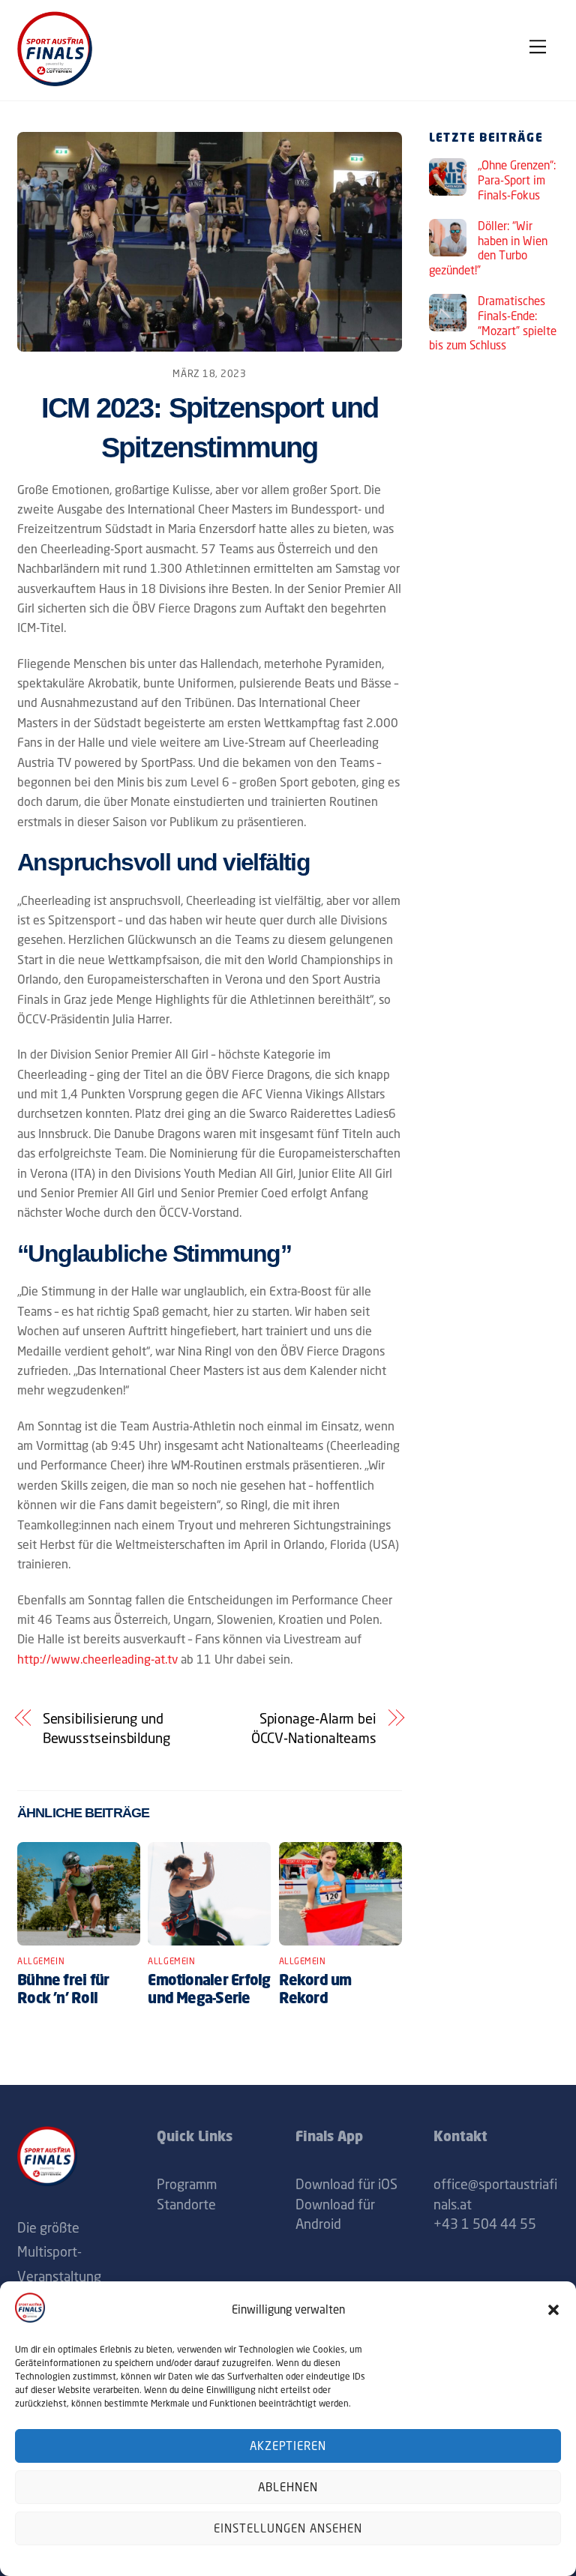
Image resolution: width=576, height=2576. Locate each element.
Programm (187, 2184)
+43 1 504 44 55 (485, 2224)
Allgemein (41, 1961)
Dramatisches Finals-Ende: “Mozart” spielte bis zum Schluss (493, 323)
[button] (553, 2310)
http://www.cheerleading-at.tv (97, 1659)
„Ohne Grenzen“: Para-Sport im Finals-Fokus (517, 180)
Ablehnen (288, 2487)
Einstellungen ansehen (288, 2528)
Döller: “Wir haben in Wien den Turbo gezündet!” (488, 248)
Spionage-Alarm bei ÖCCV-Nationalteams (314, 1728)
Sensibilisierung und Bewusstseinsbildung (106, 1728)
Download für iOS (346, 2184)
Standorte (186, 2204)
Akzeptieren (288, 2446)
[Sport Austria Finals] (55, 82)
